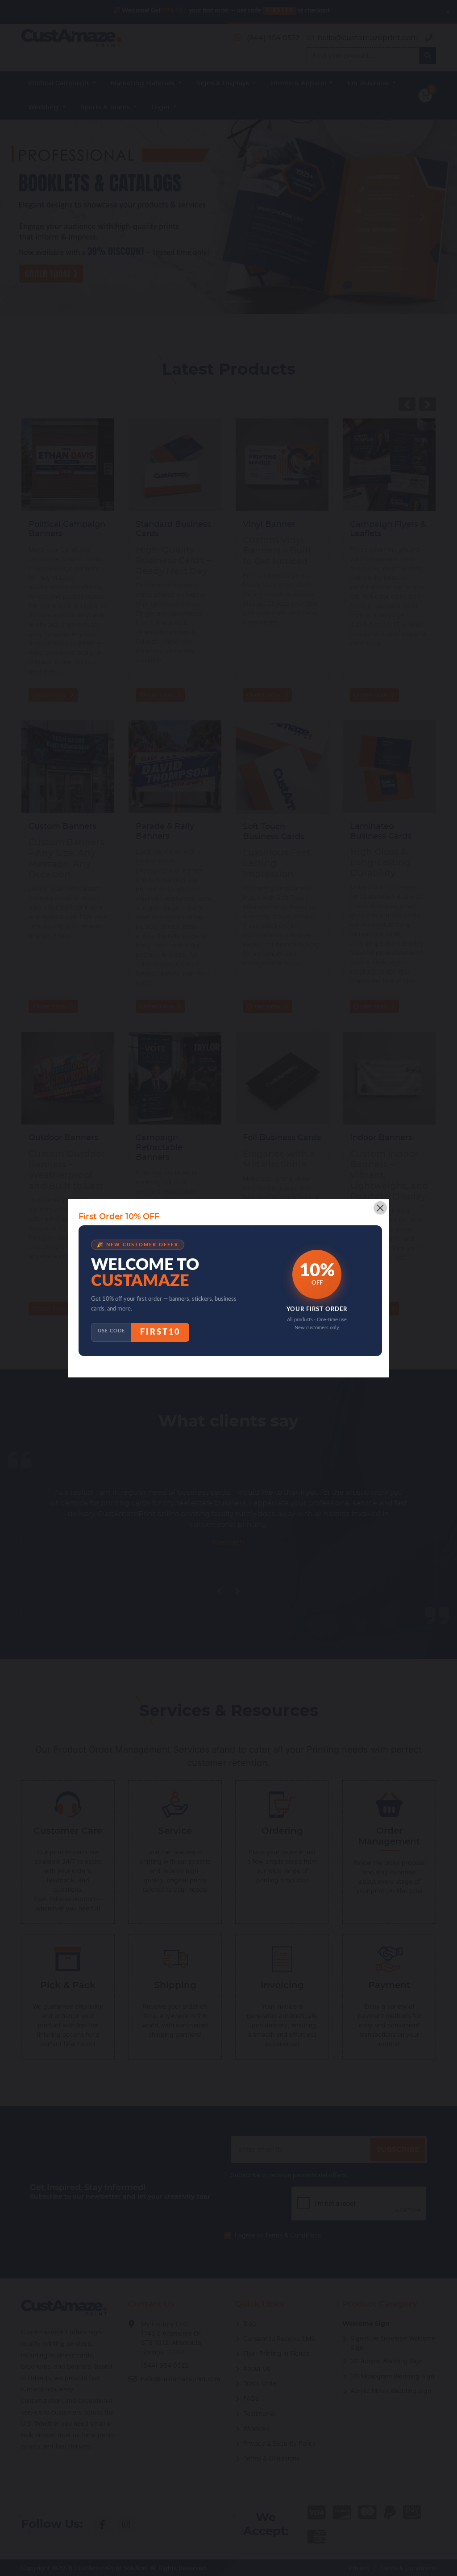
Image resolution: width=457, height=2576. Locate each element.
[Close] (380, 1208)
